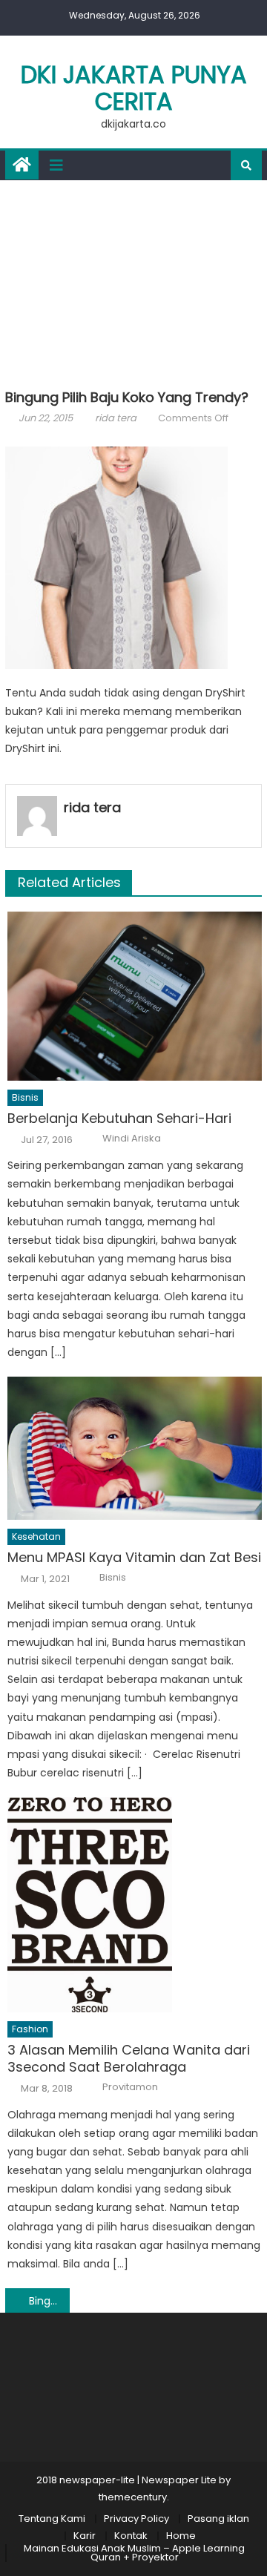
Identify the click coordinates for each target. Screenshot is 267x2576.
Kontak (131, 2536)
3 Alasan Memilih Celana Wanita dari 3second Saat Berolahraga (129, 2059)
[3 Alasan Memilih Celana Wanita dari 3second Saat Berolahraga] (135, 1905)
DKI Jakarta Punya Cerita (134, 88)
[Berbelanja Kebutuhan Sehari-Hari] (135, 996)
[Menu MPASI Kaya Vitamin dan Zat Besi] (135, 1448)
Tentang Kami (52, 2519)
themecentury (133, 2497)
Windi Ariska (132, 1139)
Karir (85, 2536)
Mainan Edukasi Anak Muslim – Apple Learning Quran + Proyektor (134, 2553)
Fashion (30, 2029)
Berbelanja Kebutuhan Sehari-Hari (119, 1118)
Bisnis (25, 1097)
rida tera (116, 418)
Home (181, 2536)
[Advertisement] (133, 281)
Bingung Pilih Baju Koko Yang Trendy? (49, 2301)
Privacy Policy (136, 2519)
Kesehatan (36, 1536)
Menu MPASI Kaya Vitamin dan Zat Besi (134, 1557)
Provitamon (130, 2087)
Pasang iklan (218, 2519)
